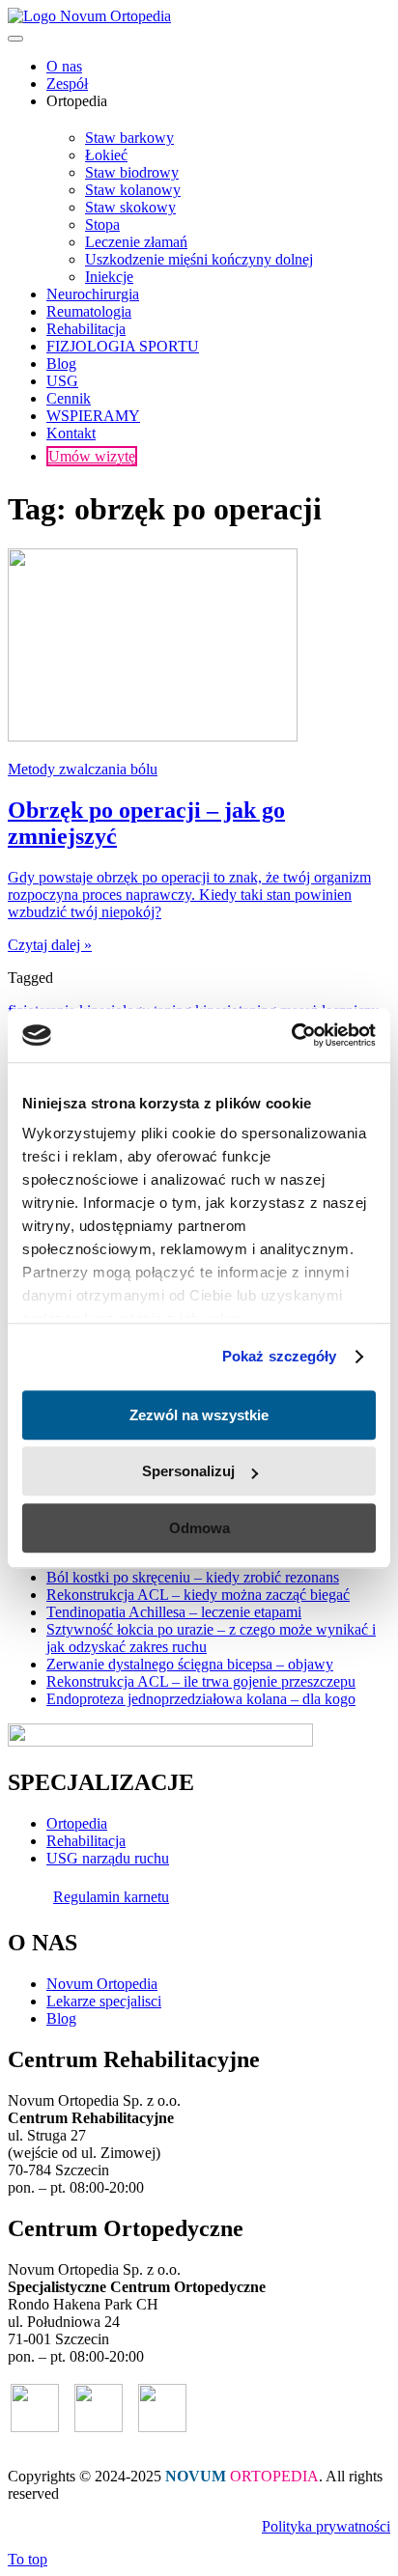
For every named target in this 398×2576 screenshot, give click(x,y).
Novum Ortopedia (102, 1984)
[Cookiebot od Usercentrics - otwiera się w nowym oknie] (291, 1035)
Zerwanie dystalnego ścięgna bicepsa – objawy (190, 1664)
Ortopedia (77, 1823)
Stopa (102, 224)
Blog (61, 364)
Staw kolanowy (133, 190)
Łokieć (106, 155)
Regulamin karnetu (111, 1897)
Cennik (69, 398)
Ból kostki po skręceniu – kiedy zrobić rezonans (193, 1577)
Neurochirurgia (93, 294)
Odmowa (199, 1528)
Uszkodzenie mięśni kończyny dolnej (199, 259)
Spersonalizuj (188, 1471)
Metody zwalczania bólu (83, 769)
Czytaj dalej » (50, 945)
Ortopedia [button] (77, 101)
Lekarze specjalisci (104, 2001)
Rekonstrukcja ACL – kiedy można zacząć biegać (198, 1595)
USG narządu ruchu (108, 1858)
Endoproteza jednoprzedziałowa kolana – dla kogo (201, 1699)
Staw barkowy (129, 138)
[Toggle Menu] (15, 39)
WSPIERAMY (93, 416)
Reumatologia (89, 311)
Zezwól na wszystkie (199, 1415)
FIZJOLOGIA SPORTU (123, 346)
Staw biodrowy (132, 172)
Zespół (67, 84)
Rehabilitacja (86, 329)
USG (62, 381)
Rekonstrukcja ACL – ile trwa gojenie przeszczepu (201, 1681)
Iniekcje (109, 277)
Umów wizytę (92, 456)
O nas (64, 66)
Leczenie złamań (136, 242)
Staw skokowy (130, 207)
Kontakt (71, 433)
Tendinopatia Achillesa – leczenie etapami (174, 1612)
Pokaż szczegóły (280, 1356)
